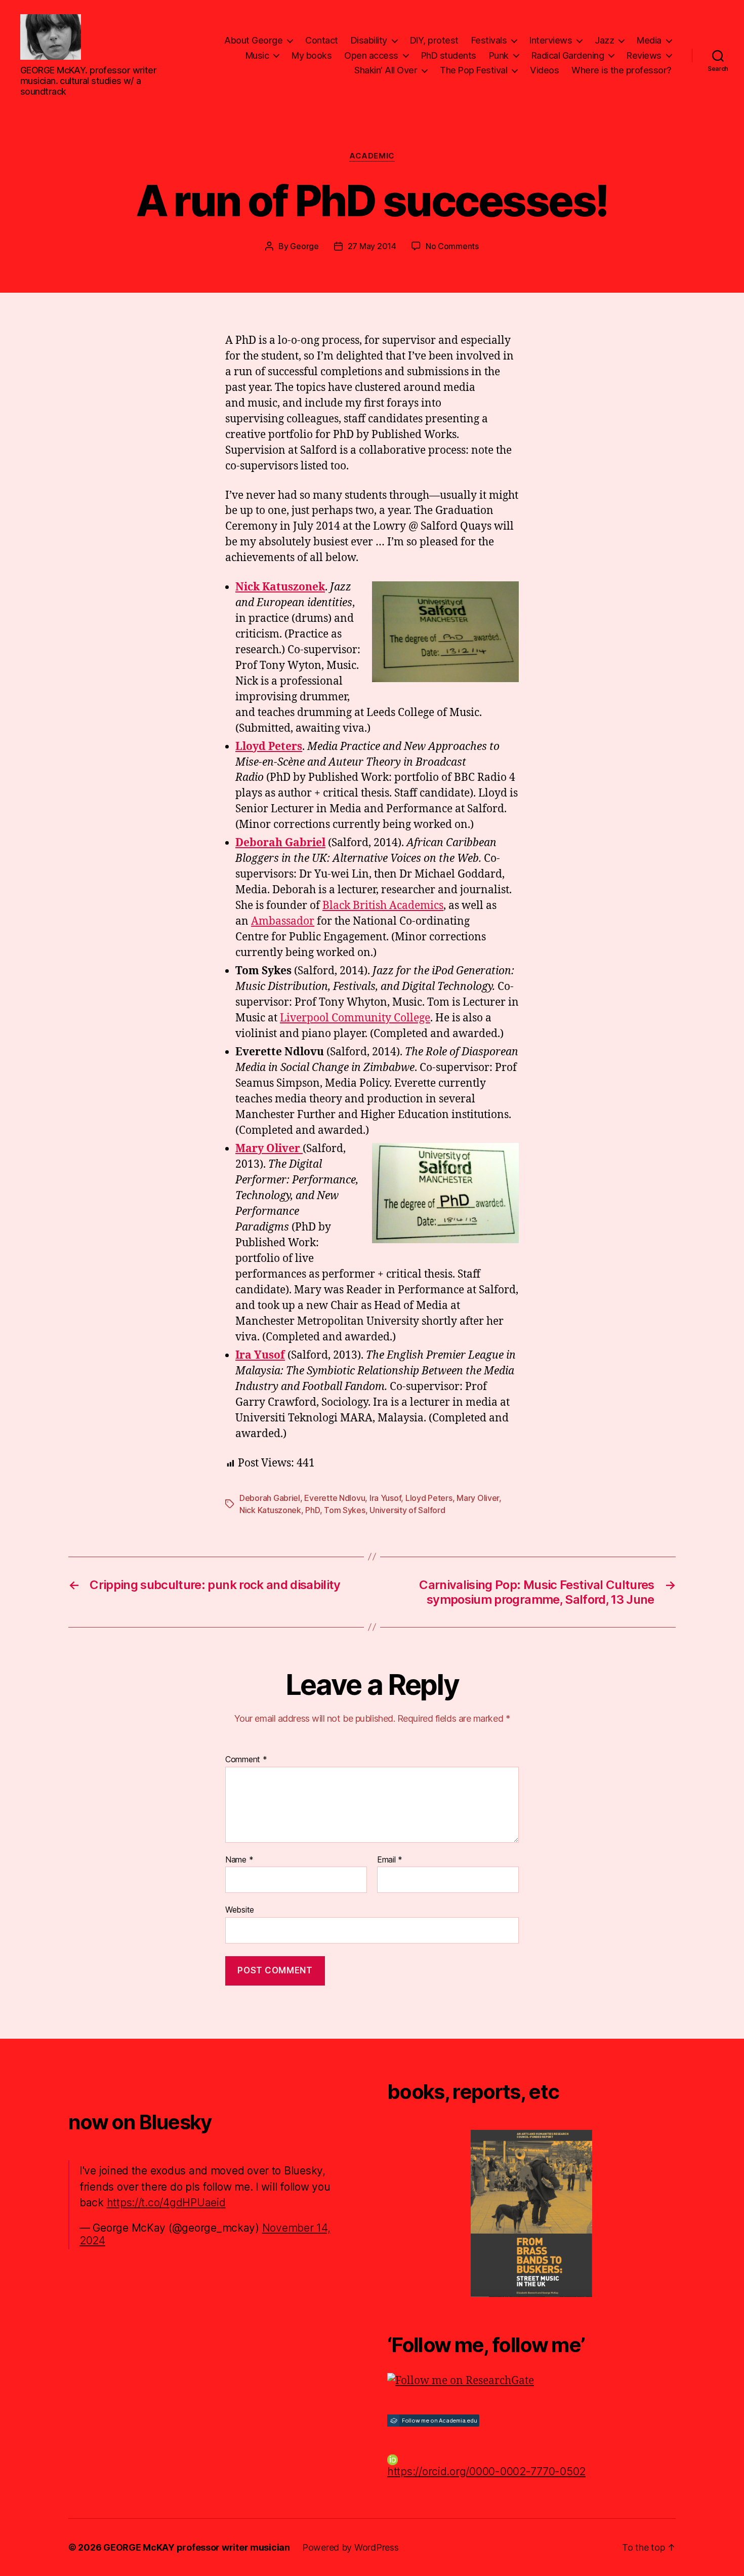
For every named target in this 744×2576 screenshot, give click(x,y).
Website (240, 1910)
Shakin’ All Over (386, 70)
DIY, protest (434, 40)
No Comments (452, 246)
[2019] (531, 2213)
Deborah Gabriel (270, 1498)
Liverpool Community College (355, 1018)
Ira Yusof (260, 1355)
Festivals (489, 40)
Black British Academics (383, 906)
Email (390, 1860)
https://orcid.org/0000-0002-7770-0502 (486, 2471)
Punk (499, 55)
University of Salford (407, 1510)
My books (312, 55)
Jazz (604, 40)
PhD (312, 1510)
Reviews (644, 55)
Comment (246, 1760)
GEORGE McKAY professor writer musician (197, 2547)
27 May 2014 (372, 246)
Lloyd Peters (429, 1498)
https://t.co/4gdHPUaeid (166, 2203)
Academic (372, 156)
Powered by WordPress (350, 2547)
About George (253, 40)
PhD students (449, 55)
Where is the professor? (622, 70)
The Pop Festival (473, 70)
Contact (322, 40)
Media (649, 40)
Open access (371, 55)
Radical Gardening (568, 55)
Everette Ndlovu (335, 1498)
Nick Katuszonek (270, 1510)
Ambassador (283, 921)
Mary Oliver (478, 1498)
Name (239, 1860)
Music (257, 55)
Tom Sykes (345, 1510)
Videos (544, 70)
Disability (369, 40)
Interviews (551, 40)
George (304, 246)
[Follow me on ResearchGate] (531, 2381)
